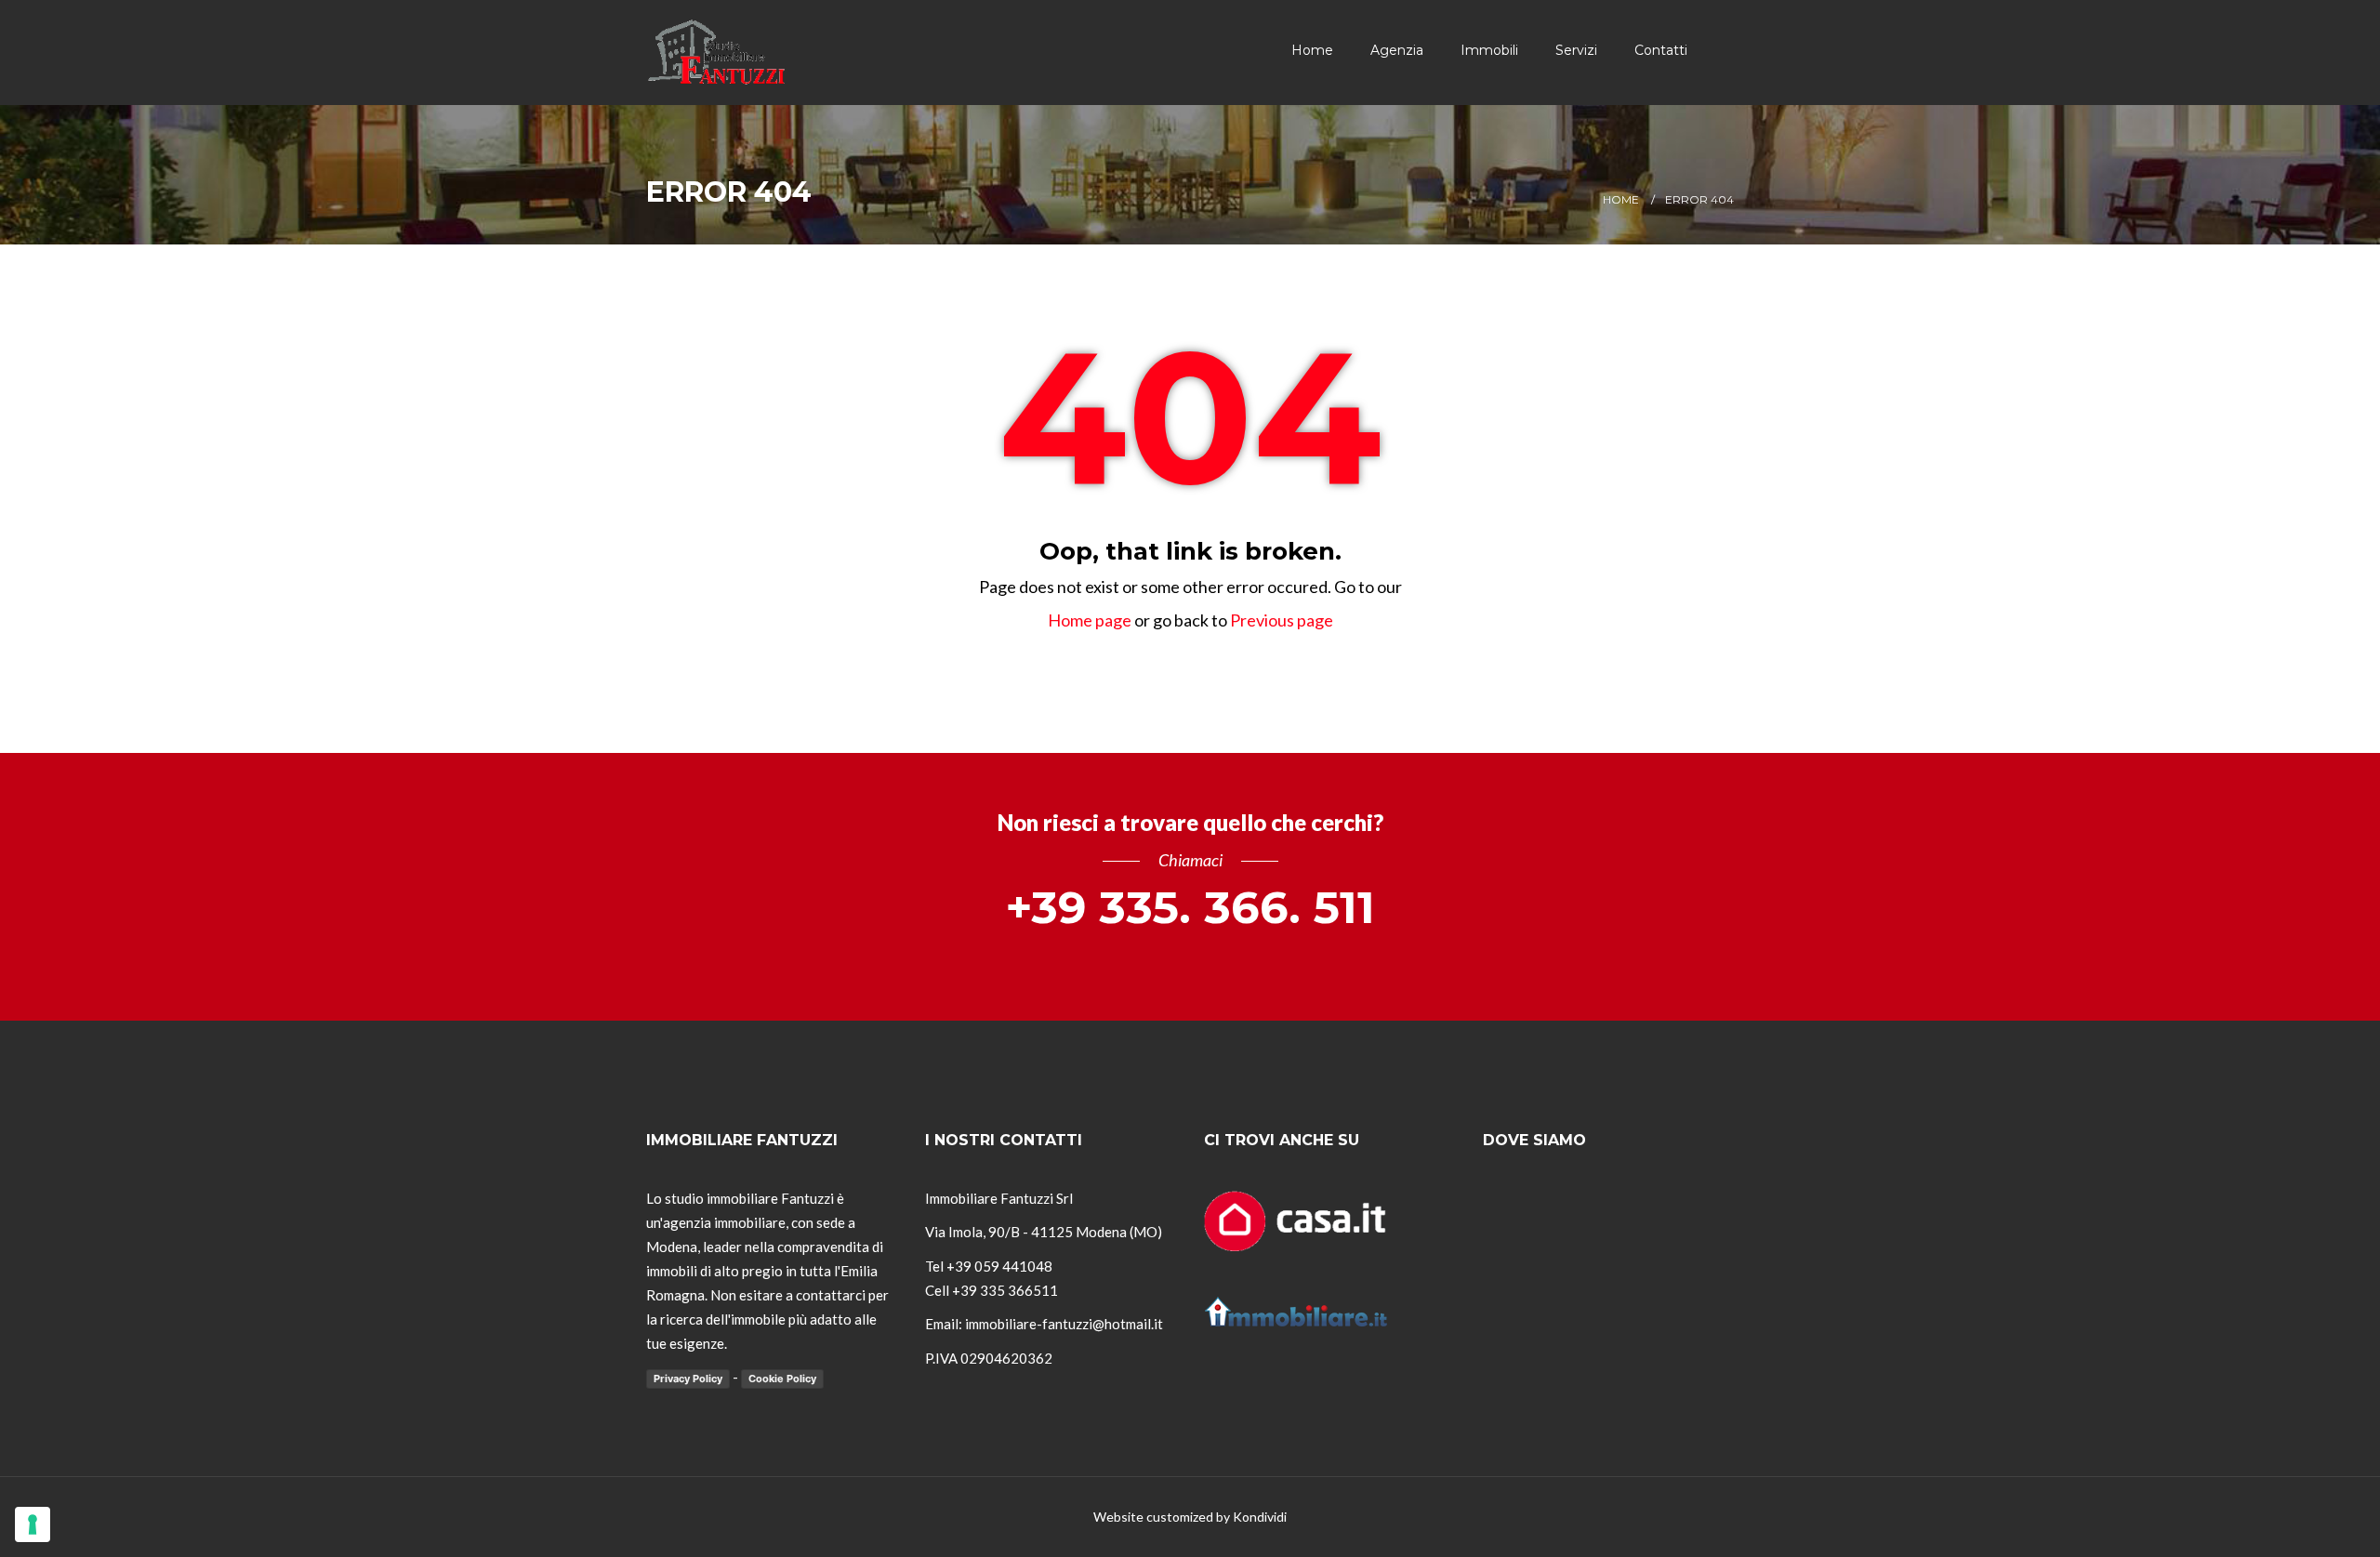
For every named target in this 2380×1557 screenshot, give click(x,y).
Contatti (1661, 50)
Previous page (1282, 620)
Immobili (1489, 50)
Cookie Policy (782, 1379)
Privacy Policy (688, 1379)
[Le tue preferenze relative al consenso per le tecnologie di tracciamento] (33, 1524)
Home (1312, 50)
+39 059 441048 (999, 1266)
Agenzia (1397, 50)
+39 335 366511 (1005, 1290)
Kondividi (1260, 1517)
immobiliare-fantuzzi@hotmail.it (1064, 1324)
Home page (1090, 620)
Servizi (1576, 50)
